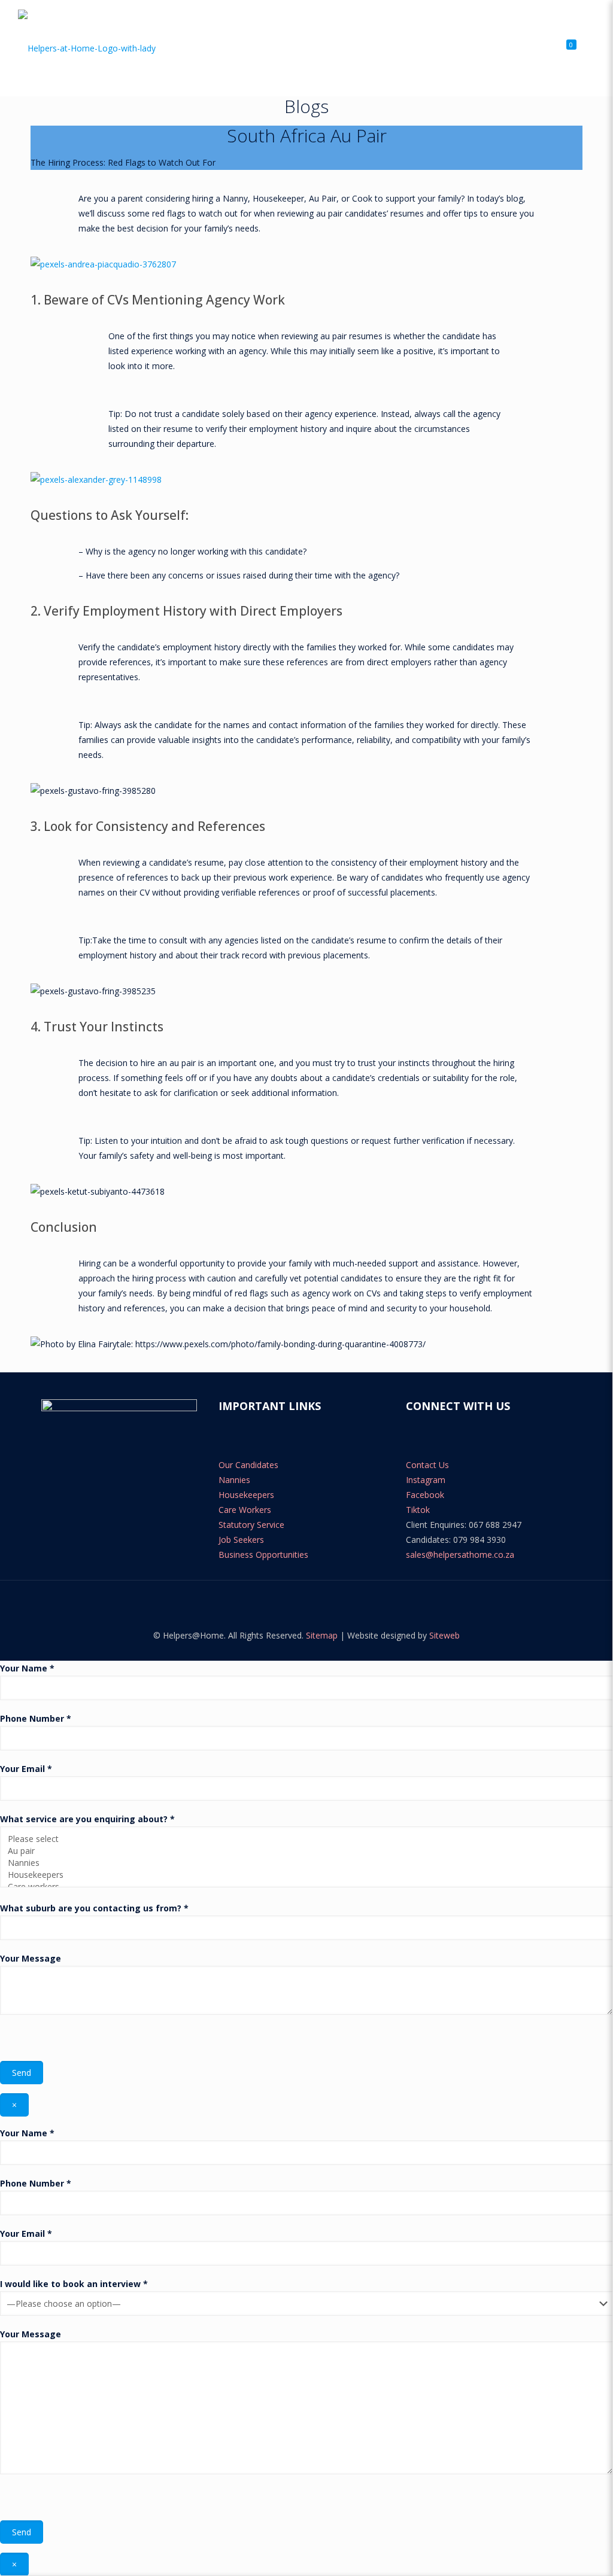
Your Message (31, 1958)
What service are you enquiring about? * (87, 1819)
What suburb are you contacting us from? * (94, 1908)
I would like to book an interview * (74, 2284)
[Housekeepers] (302, 1875)
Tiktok (418, 1510)
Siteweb (444, 1635)
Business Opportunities (263, 1555)
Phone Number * (36, 1718)
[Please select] (302, 1839)
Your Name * (27, 1668)
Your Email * (26, 1769)
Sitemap (322, 1635)
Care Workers (245, 1510)
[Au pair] (302, 1851)
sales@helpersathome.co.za (460, 1555)
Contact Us (427, 1465)
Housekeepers (246, 1495)
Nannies (234, 1480)
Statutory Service (251, 1525)
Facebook (425, 1495)
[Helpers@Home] (87, 48)
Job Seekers (241, 1540)
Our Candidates (248, 1465)
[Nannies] (302, 1863)
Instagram (426, 1480)
